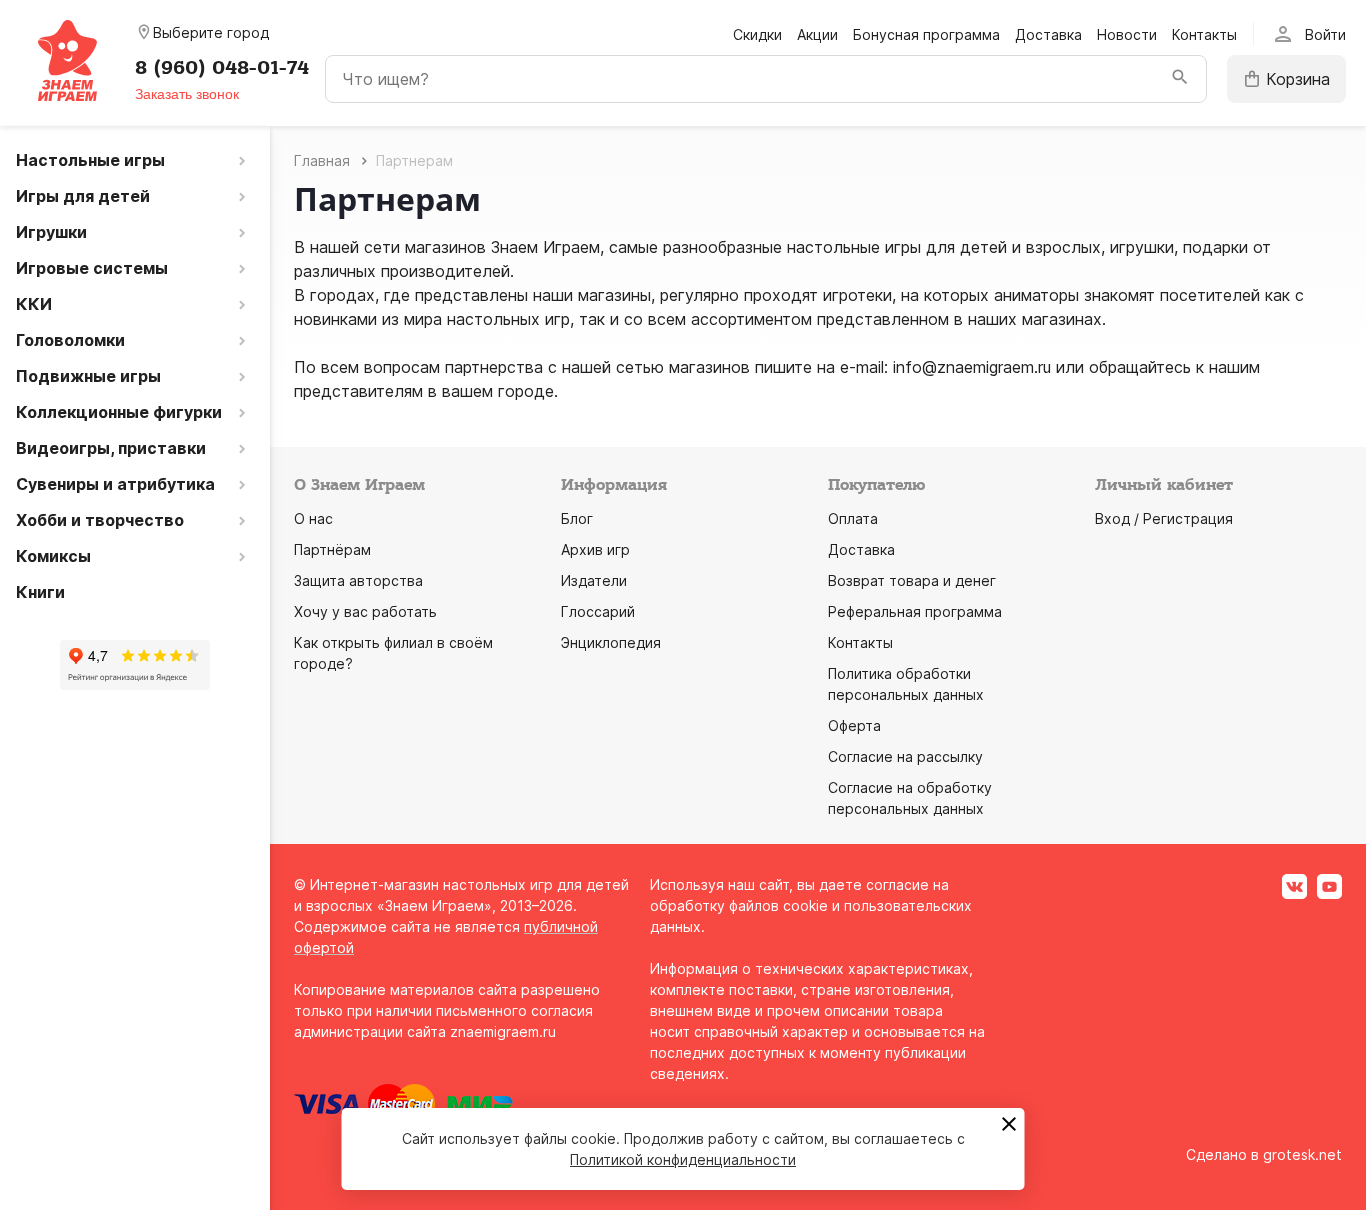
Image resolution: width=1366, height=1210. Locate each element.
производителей (445, 271)
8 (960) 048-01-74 (222, 68)
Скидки (757, 34)
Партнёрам (332, 549)
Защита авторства (358, 580)
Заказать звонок (187, 94)
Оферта (854, 725)
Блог (577, 518)
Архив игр (595, 549)
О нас (313, 518)
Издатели (594, 580)
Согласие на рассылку (905, 756)
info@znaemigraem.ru (972, 367)
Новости (1127, 34)
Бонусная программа (926, 34)
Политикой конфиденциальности (683, 1159)
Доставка (1048, 34)
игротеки (857, 295)
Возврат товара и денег (912, 580)
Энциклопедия (611, 642)
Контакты (1204, 34)
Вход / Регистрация (1164, 518)
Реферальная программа (915, 611)
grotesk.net (1302, 1154)
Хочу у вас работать (365, 611)
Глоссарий (598, 611)
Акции (817, 34)
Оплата (853, 518)
